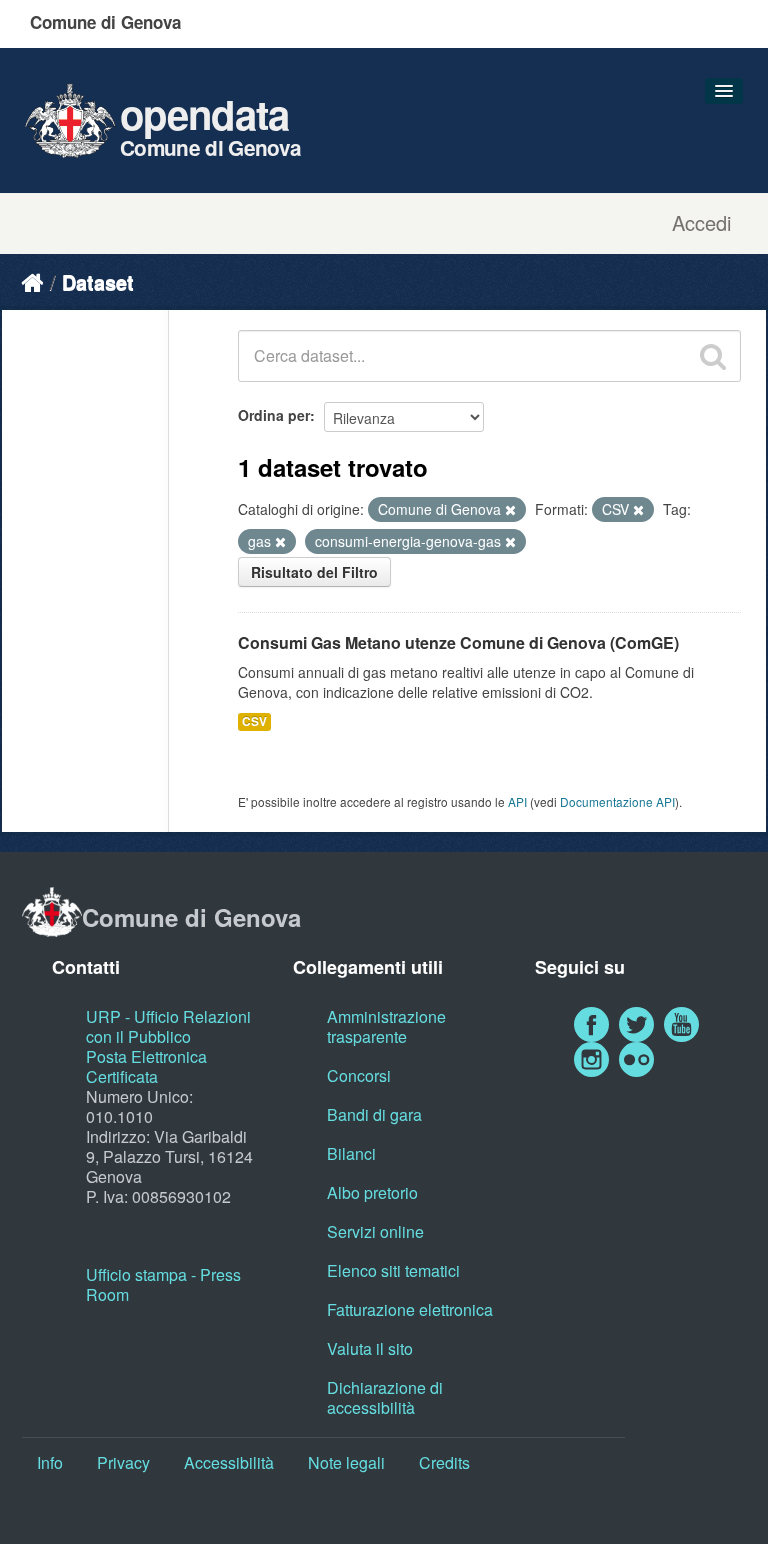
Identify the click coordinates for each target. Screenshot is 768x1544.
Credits (444, 1462)
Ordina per (274, 415)
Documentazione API (617, 801)
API (517, 801)
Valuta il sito (370, 1348)
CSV (254, 721)
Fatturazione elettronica (410, 1309)
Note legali (346, 1462)
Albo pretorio (372, 1192)
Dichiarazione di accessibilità (385, 1397)
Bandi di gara (374, 1114)
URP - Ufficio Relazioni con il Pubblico (168, 1026)
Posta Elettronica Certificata (146, 1066)
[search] (713, 356)
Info (50, 1462)
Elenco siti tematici (393, 1270)
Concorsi (359, 1075)
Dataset (98, 281)
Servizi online (375, 1231)
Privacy (123, 1462)
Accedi (701, 223)
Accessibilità (229, 1462)
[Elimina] (510, 510)
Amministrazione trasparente (386, 1026)
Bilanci (351, 1153)
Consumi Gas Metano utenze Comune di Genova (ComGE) (458, 642)
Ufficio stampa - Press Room (163, 1284)
